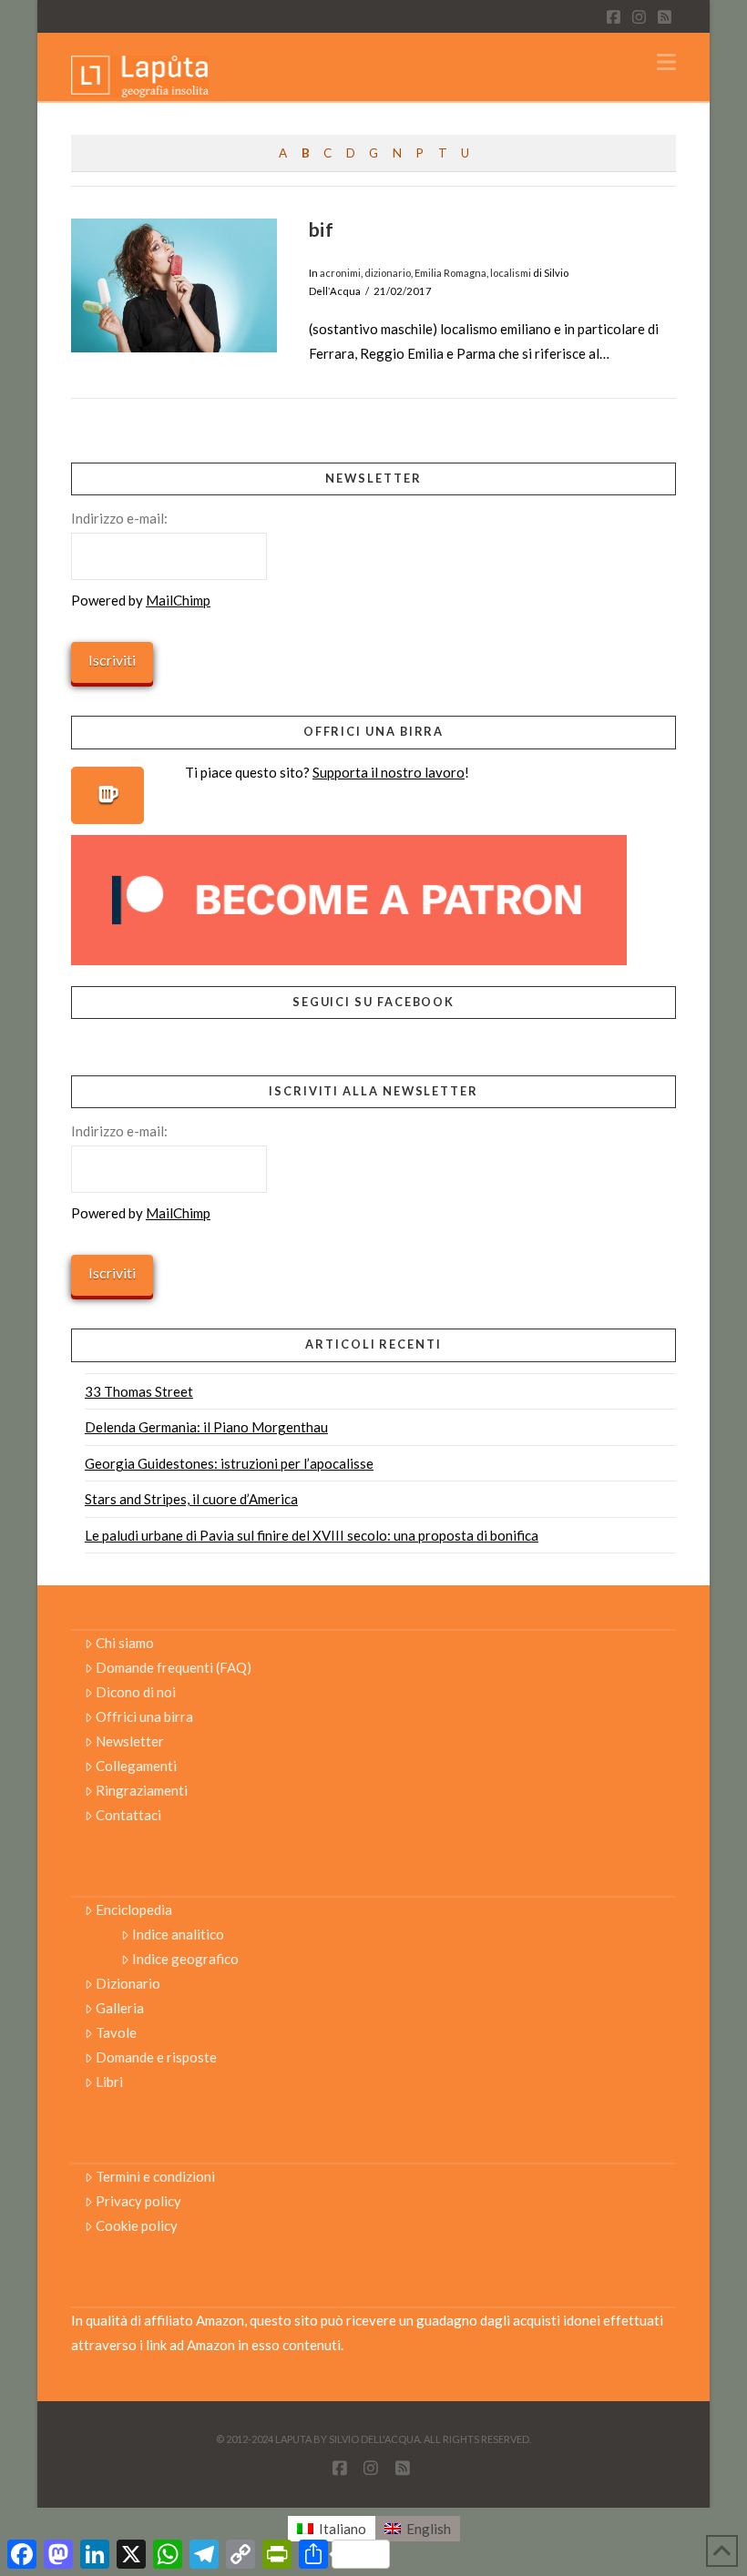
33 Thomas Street (139, 1391)
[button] (666, 62)
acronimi (340, 273)
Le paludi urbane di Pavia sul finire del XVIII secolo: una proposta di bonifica (312, 1535)
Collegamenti (136, 1766)
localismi (511, 273)
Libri (109, 2082)
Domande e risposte (156, 2057)
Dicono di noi (136, 1692)
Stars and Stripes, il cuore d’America (191, 1499)
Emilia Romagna (450, 273)
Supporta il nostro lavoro (389, 772)
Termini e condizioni (155, 2176)
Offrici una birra (144, 1716)
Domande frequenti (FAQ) (174, 1667)
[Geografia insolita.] (140, 75)
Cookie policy (137, 2225)
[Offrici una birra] (107, 795)
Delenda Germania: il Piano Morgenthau (206, 1427)
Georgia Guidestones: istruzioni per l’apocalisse (229, 1463)
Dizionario (128, 1983)
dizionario (388, 273)
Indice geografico (185, 1959)
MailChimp (178, 600)
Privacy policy (138, 2201)
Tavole (116, 2032)
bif (321, 229)
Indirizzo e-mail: (119, 518)
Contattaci (128, 1815)
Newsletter (130, 1741)
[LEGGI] (174, 285)
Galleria (120, 2008)
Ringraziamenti (142, 1790)
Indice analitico (178, 1934)
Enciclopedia (134, 1909)
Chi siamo (125, 1643)
